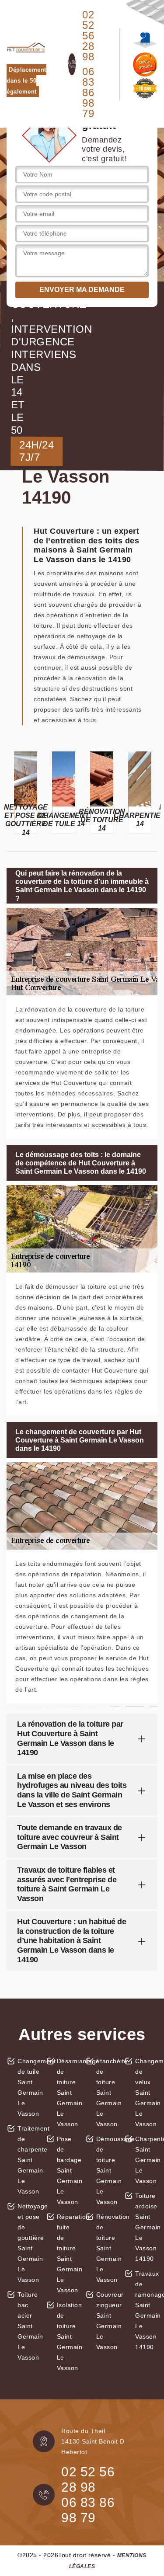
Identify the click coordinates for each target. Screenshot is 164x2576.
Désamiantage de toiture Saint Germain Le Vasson (68, 2093)
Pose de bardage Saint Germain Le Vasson (68, 2170)
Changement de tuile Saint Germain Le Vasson (29, 2087)
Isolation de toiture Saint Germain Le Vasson (68, 2336)
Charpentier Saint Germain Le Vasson (146, 2160)
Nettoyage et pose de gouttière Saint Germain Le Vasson (29, 2243)
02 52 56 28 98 (88, 36)
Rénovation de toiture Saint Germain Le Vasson (107, 2248)
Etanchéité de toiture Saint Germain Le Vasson (107, 2093)
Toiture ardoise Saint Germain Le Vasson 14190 (146, 2227)
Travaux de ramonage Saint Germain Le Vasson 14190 (146, 2310)
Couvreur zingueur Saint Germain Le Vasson (107, 2321)
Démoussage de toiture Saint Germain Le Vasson (107, 2170)
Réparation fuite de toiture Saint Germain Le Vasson (68, 2253)
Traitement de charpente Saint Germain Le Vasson (29, 2160)
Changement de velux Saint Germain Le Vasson (146, 2093)
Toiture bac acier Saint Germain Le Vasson (29, 2326)
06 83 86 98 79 (88, 93)
